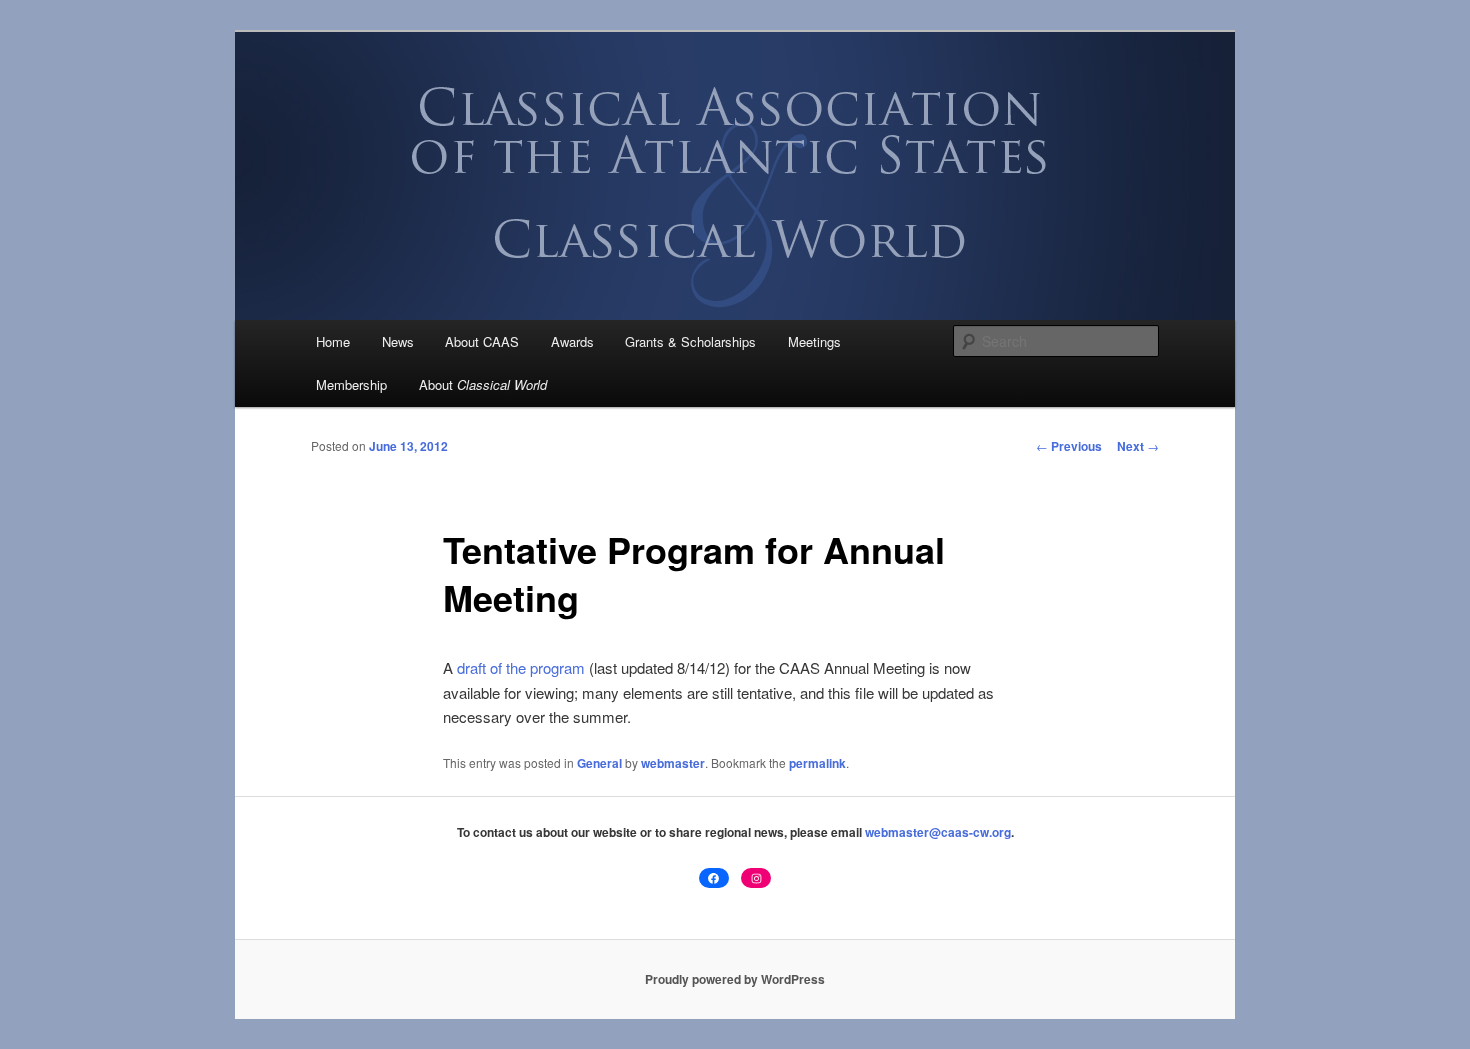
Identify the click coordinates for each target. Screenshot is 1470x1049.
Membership (351, 384)
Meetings (814, 341)
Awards (572, 341)
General (599, 763)
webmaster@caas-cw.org (938, 832)
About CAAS (482, 341)
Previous (1069, 446)
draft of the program (521, 667)
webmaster (673, 763)
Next (1138, 446)
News (398, 341)
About (483, 384)
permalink (817, 763)
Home (333, 341)
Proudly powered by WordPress (735, 979)
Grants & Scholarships (690, 341)
